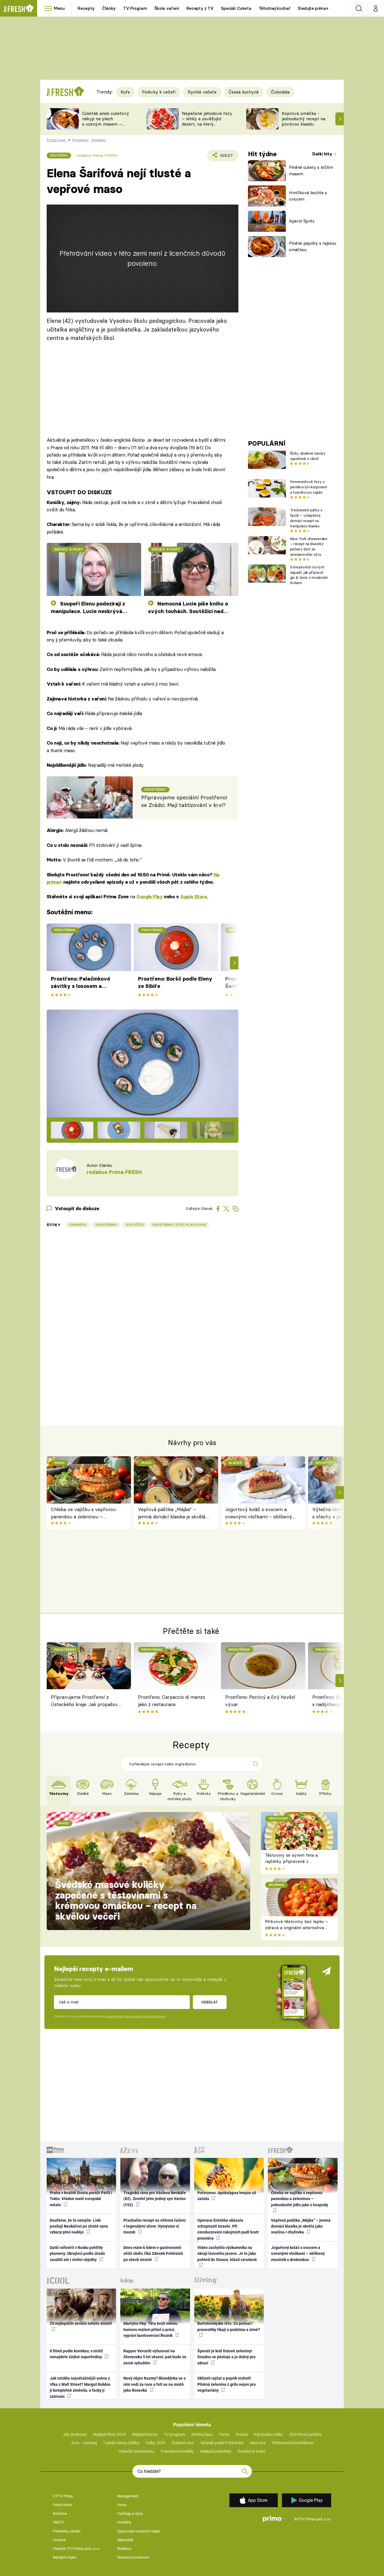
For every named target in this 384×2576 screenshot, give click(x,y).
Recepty (86, 8)
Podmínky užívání (67, 2531)
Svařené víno (183, 2443)
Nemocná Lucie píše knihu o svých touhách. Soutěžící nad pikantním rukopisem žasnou (188, 608)
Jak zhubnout (75, 2434)
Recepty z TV (200, 8)
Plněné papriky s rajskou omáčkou (313, 246)
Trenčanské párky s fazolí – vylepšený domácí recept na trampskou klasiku (306, 518)
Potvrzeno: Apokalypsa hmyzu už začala (227, 2196)
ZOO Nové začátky (305, 2434)
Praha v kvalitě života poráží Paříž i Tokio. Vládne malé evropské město (81, 2199)
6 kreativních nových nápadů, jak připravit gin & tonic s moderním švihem (309, 575)
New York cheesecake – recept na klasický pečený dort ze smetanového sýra (309, 547)
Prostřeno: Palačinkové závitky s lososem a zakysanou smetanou (81, 983)
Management (128, 2496)
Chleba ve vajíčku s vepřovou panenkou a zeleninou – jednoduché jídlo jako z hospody (85, 1513)
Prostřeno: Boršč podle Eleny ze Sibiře (175, 982)
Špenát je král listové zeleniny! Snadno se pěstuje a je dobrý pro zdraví (226, 2357)
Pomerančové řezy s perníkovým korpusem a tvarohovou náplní (309, 487)
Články (109, 8)
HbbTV (58, 2522)
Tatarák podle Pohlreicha (222, 2443)
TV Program (135, 8)
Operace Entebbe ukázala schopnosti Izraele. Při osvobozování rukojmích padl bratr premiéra (228, 2229)
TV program (175, 2434)
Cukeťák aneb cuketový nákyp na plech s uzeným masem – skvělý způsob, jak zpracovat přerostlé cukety (106, 127)
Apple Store (193, 897)
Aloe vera (258, 2443)
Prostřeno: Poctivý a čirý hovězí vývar (260, 1701)
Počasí (242, 2434)
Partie (224, 2434)
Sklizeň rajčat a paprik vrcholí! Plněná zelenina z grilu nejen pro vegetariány (227, 2384)
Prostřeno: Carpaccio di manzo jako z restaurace (172, 1701)
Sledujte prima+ (313, 8)
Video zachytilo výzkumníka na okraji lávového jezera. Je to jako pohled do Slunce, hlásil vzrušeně (227, 2254)
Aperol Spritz (302, 221)
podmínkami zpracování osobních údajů (135, 2016)
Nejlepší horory (145, 2434)
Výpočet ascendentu (136, 2451)
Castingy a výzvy (130, 2513)
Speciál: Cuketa (236, 8)
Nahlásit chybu (65, 2557)
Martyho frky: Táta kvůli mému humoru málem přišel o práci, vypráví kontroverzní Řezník (150, 2329)
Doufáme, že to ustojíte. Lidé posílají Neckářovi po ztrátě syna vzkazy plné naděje (79, 2226)
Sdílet (226, 157)
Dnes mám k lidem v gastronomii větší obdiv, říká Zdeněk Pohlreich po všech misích (153, 2254)
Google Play (149, 897)
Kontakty (124, 2522)
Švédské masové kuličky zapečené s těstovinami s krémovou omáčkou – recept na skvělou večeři (126, 1900)
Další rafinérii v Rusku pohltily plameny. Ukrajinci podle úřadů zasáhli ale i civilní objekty (77, 2254)
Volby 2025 (155, 2443)
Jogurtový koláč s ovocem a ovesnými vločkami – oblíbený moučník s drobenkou (259, 1513)
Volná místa (62, 2505)
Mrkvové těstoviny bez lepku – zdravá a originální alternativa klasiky (297, 1928)
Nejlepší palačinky (216, 2451)
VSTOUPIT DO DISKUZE (79, 492)
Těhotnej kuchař (275, 8)
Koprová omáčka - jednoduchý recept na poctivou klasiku (303, 119)
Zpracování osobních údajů (139, 2531)
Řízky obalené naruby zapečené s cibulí (308, 456)
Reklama (60, 2513)
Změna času (202, 2434)
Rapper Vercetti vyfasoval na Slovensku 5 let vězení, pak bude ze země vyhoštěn (155, 2357)
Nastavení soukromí (133, 2557)
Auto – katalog (84, 2443)
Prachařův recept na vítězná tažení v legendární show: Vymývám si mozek (154, 2226)
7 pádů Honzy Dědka (121, 2443)
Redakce (124, 2549)
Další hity (323, 154)
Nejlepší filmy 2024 (109, 2434)
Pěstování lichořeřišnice (293, 2443)
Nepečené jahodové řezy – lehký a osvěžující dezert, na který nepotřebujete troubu (207, 121)
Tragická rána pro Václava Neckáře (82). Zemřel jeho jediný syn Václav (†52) (155, 2199)
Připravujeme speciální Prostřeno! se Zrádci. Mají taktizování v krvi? (184, 801)
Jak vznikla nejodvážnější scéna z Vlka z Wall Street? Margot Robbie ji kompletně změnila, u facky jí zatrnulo (80, 2387)
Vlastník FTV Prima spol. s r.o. (76, 2549)
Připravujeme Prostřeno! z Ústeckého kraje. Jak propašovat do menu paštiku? (87, 1702)
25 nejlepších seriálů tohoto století (81, 2323)
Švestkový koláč (251, 2451)
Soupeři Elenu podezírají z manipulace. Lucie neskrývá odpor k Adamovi (88, 608)
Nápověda (125, 2540)
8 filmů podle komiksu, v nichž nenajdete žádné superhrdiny (76, 2354)
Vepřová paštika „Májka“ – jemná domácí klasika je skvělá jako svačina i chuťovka (172, 1513)
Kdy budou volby (268, 2434)
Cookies (59, 2540)
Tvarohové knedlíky (177, 2451)
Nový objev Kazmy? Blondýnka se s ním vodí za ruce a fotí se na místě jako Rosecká (154, 2384)
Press (122, 2505)
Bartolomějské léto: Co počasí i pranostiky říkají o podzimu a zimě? (229, 2326)
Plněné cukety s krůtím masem (311, 171)
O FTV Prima (63, 2496)
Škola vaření (167, 8)
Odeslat (210, 2002)
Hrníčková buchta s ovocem (308, 196)
